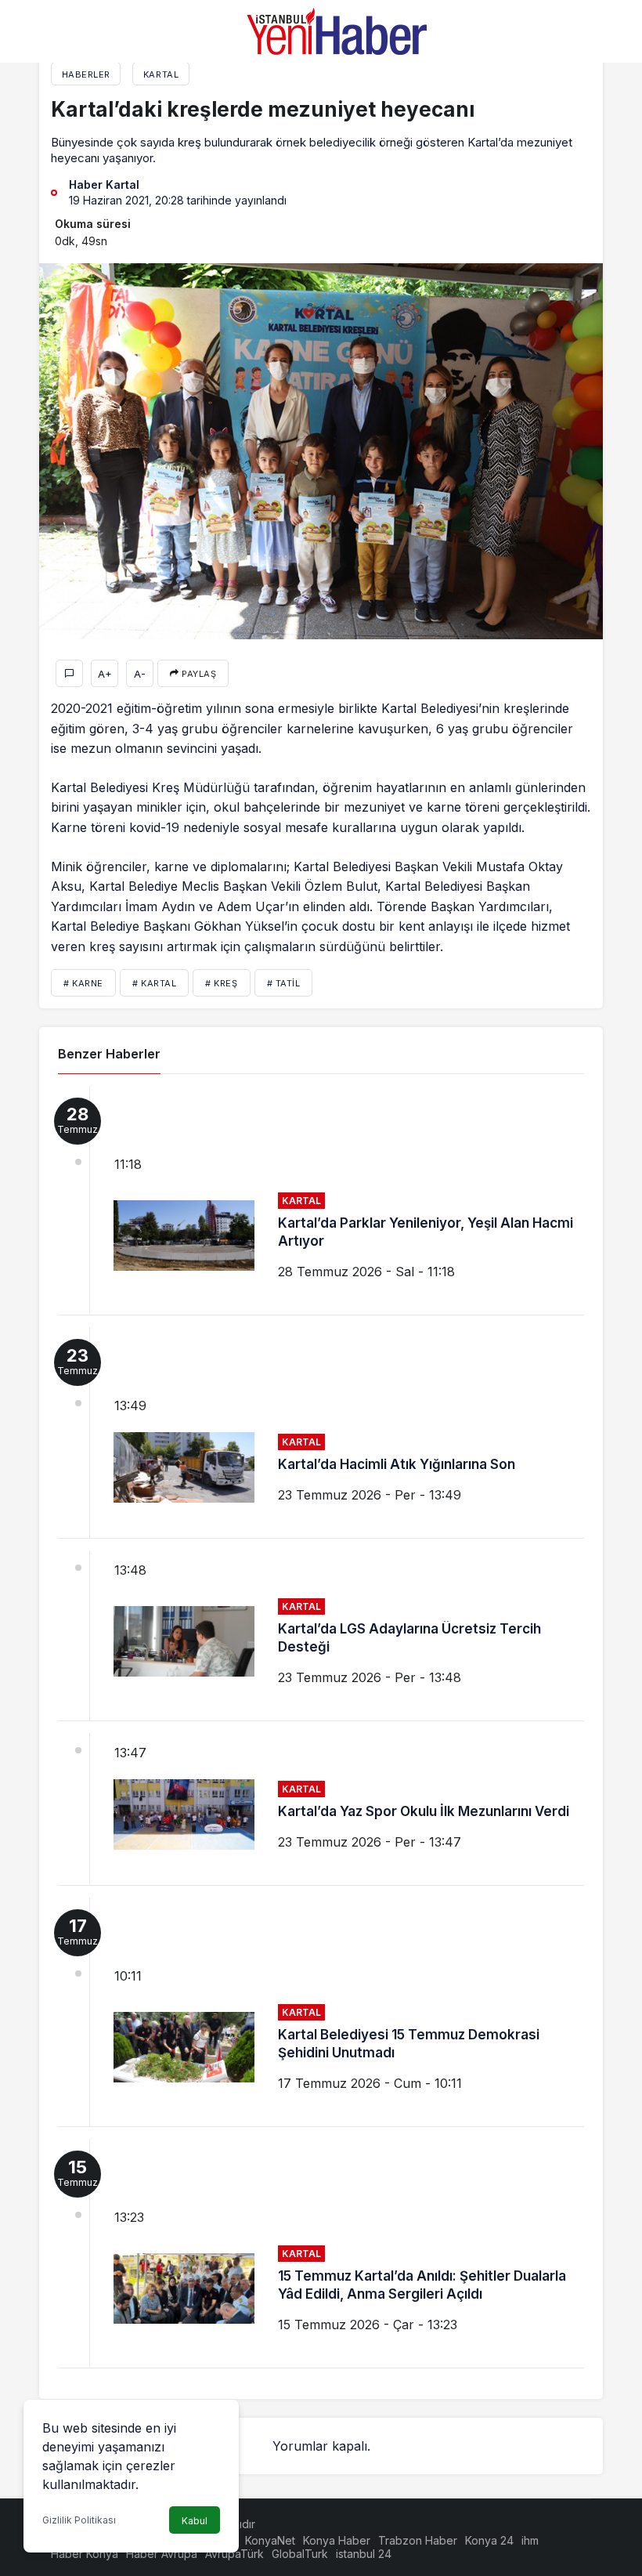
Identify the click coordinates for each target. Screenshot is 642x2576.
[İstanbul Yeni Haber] (337, 30)
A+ (105, 674)
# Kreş (221, 983)
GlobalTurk (300, 2554)
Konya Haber (337, 2540)
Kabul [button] (195, 2521)
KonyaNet (270, 2540)
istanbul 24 (364, 2554)
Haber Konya (85, 2554)
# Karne (83, 983)
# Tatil (284, 983)
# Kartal (154, 983)
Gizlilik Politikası (79, 2520)
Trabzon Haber (418, 2540)
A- (140, 674)
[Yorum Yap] (69, 673)
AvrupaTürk (234, 2554)
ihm (530, 2540)
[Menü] (63, 31)
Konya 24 (489, 2540)
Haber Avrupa (162, 2554)
